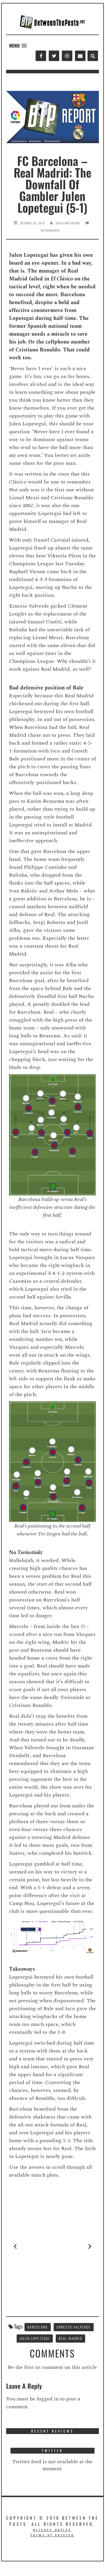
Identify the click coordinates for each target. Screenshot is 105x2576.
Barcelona (38, 2327)
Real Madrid (70, 2338)
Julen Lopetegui (35, 2338)
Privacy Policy (52, 2529)
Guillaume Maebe (68, 223)
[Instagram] (67, 56)
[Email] (80, 56)
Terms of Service (52, 2535)
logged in (48, 2399)
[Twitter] (54, 56)
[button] (18, 46)
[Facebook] (41, 56)
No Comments (50, 230)
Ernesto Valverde (74, 2327)
